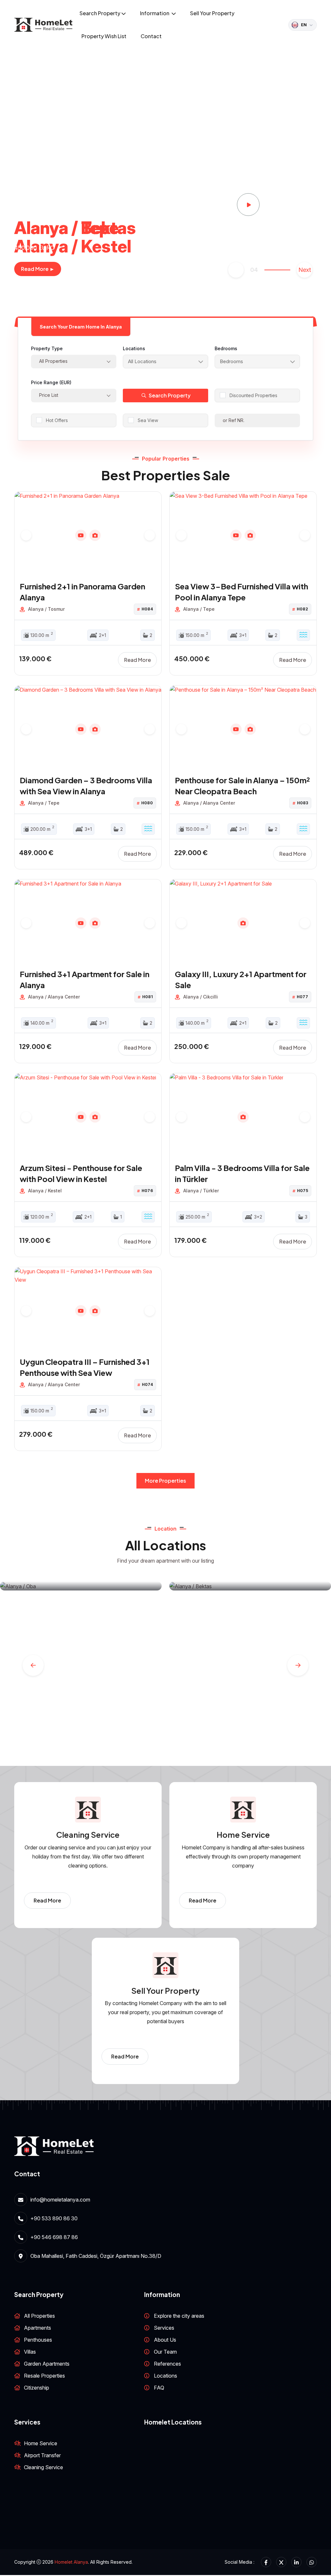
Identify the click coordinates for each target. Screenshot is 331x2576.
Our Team (165, 2352)
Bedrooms (226, 348)
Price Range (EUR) (51, 382)
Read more (138, 660)
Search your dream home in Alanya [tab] (81, 327)
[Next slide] (150, 535)
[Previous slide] (26, 535)
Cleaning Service (43, 2467)
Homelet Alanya (71, 2562)
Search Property (100, 13)
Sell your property (212, 13)
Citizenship (37, 2388)
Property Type (47, 348)
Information (155, 13)
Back (236, 270)
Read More (47, 1900)
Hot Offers (57, 420)
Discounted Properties (253, 395)
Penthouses (38, 2340)
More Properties (165, 1481)
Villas (30, 2352)
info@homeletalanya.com (60, 2200)
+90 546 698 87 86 (54, 2237)
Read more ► (38, 269)
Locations (134, 348)
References (167, 2364)
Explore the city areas (179, 2316)
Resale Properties (44, 2376)
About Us (165, 2340)
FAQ (159, 2388)
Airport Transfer (42, 2455)
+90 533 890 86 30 (54, 2218)
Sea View (148, 420)
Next (305, 270)
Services (164, 2328)
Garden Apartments (47, 2364)
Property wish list (104, 36)
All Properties (39, 2316)
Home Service (41, 2443)
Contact (151, 36)
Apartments (37, 2328)
